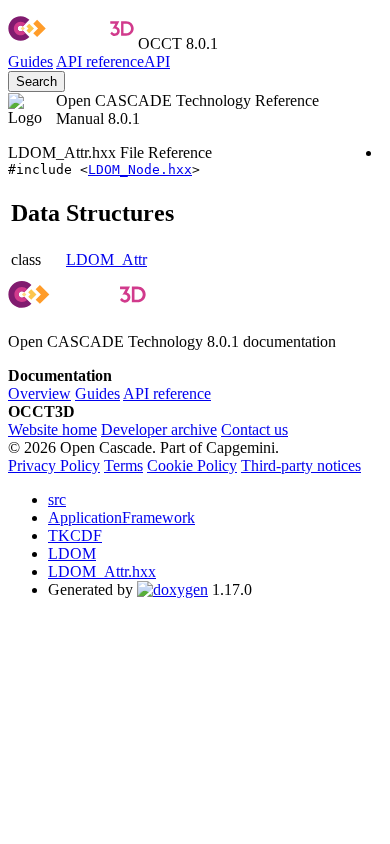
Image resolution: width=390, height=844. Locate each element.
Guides (30, 61)
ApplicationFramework (121, 517)
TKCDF (75, 535)
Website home (52, 429)
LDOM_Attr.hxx (102, 571)
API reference (167, 393)
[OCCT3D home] (71, 43)
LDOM (72, 553)
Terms (123, 465)
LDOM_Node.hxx (140, 169)
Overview (39, 393)
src (57, 499)
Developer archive (159, 429)
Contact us (254, 429)
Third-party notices (301, 465)
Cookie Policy (192, 465)
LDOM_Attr (106, 259)
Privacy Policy (54, 465)
